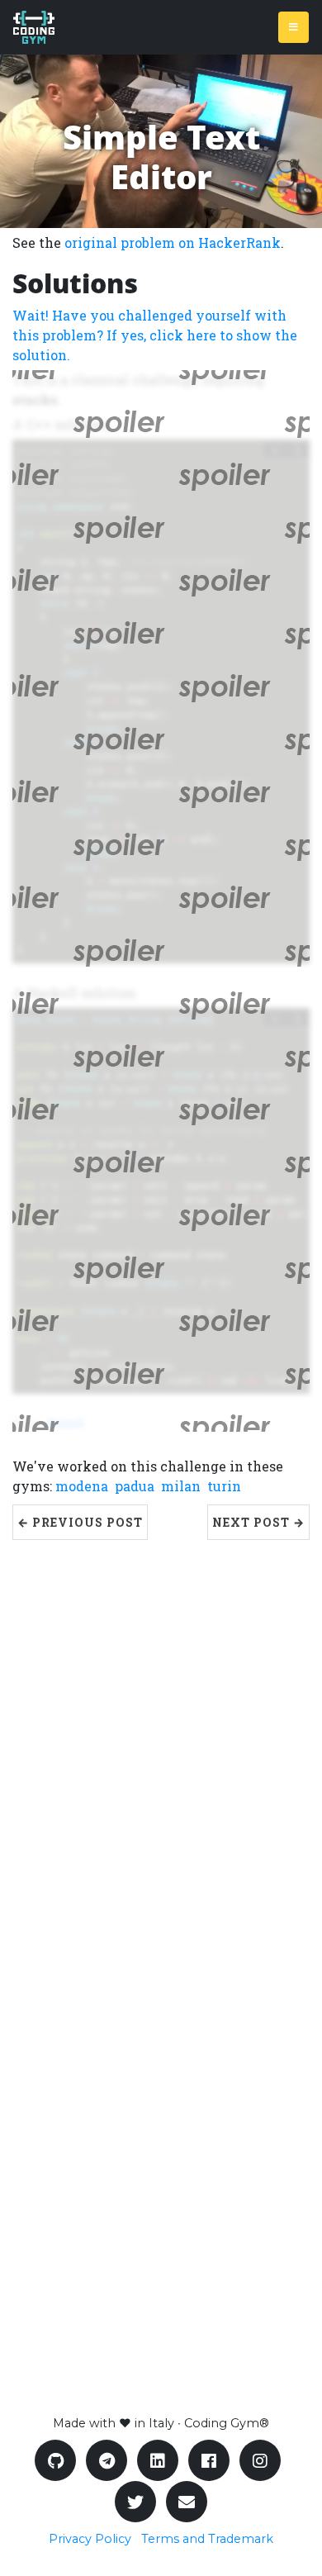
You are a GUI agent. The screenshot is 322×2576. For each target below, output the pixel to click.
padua (135, 1486)
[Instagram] (260, 2460)
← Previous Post (80, 1522)
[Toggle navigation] (294, 27)
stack (70, 1423)
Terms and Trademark (207, 2539)
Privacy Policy (90, 2539)
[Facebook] (209, 2460)
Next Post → (258, 1522)
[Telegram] (107, 2460)
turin (224, 1486)
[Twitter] (135, 2502)
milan (181, 1486)
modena (82, 1486)
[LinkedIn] (158, 2460)
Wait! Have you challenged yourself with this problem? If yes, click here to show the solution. (155, 335)
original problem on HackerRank (173, 242)
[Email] (187, 2502)
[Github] (55, 2460)
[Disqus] (161, 1747)
